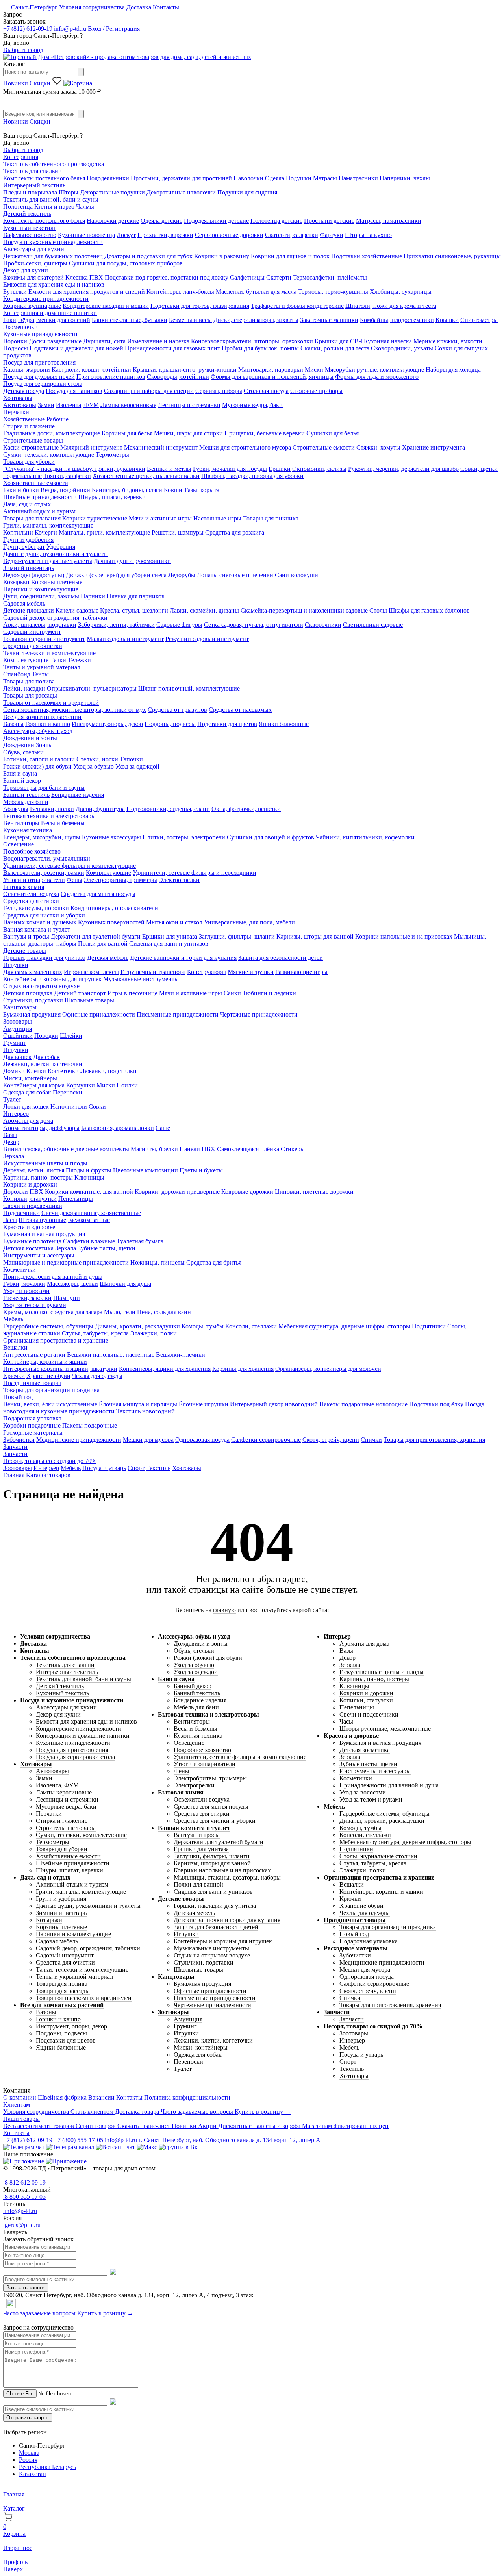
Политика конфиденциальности (187, 2097)
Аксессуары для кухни (34, 249)
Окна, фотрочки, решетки (246, 809)
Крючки (14, 1376)
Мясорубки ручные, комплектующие (374, 369)
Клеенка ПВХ (84, 277)
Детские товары (25, 951)
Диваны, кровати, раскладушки (137, 1326)
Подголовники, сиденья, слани (168, 809)
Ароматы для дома (28, 1121)
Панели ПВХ (197, 1149)
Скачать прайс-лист (145, 2126)
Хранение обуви (48, 1376)
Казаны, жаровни (27, 369)
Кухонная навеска (388, 341)
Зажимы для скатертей (33, 277)
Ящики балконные (284, 724)
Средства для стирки (31, 901)
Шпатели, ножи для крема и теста (391, 306)
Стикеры (293, 1149)
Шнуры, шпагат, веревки (112, 497)
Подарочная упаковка (32, 1418)
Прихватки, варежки (165, 235)
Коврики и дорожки (30, 1184)
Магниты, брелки (154, 1149)
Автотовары (20, 405)
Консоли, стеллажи (251, 1326)
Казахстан (32, 2474)
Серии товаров (96, 2126)
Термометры (112, 455)
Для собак (46, 1057)
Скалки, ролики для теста (335, 348)
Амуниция (18, 1029)
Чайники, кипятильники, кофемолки (365, 837)
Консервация (21, 157)
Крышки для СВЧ (338, 341)
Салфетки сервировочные (266, 1440)
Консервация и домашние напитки (50, 313)
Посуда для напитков (74, 391)
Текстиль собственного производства (54, 164)
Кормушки (81, 1085)
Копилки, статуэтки (30, 1199)
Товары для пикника (271, 518)
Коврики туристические (95, 518)
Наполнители (69, 1107)
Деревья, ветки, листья (34, 1170)
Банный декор (22, 781)
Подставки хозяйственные (367, 256)
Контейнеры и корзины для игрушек (52, 979)
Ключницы (89, 1177)
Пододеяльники (108, 178)
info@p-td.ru (70, 29)
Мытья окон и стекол (174, 922)
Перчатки (16, 412)
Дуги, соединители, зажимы (41, 596)
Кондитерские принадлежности (46, 299)
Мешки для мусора (148, 1440)
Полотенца (18, 206)
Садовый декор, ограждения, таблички (55, 618)
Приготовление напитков (111, 377)
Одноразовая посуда (202, 1440)
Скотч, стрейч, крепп (331, 1440)
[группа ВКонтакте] (178, 2147)
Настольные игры (217, 518)
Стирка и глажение (29, 426)
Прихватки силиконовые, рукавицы (452, 256)
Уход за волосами (26, 1291)
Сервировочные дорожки (229, 235)
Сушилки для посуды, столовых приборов (126, 263)
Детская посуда (24, 391)
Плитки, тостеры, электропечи (184, 837)
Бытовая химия (24, 887)
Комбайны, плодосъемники (397, 320)
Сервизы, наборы (219, 391)
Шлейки (71, 1036)
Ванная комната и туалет (37, 929)
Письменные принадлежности (178, 1014)
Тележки (79, 660)
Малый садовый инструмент (125, 639)
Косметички (19, 1269)
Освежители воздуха (31, 894)
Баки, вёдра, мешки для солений (47, 320)
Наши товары (21, 2119)
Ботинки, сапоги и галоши (39, 759)
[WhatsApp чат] (115, 2147)
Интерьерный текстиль (34, 185)
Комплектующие (26, 660)
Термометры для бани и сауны (44, 788)
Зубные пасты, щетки (107, 1248)
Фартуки (332, 235)
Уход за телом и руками (35, 1305)
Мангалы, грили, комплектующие (104, 532)
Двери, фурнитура (100, 809)
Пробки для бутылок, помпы (260, 348)
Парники (93, 596)
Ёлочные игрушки (204, 1404)
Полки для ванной (103, 944)
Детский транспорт (80, 993)
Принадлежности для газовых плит (172, 348)
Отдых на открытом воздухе (41, 986)
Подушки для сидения (247, 192)
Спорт (136, 1468)
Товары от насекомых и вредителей (51, 703)
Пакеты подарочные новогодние (363, 1404)
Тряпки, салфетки (67, 476)
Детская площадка (28, 993)
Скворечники (323, 625)
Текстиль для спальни (32, 171)
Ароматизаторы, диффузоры (41, 1128)
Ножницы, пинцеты (157, 1262)
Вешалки (15, 1347)
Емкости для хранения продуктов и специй (87, 292)
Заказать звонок (26, 2288)
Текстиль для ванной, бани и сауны (51, 199)
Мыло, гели (120, 1312)
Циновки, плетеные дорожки (314, 1192)
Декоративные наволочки (181, 192)
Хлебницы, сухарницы (401, 292)
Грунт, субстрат (24, 547)
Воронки (15, 341)
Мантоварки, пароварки (271, 369)
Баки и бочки (21, 490)
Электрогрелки (179, 880)
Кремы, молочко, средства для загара (53, 1312)
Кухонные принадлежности (40, 334)
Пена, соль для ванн (164, 1312)
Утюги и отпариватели (34, 880)
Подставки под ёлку (436, 1404)
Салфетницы (247, 277)
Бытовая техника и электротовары (49, 816)
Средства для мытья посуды (98, 894)
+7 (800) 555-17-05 (79, 2140)
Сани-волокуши (296, 575)
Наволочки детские (113, 221)
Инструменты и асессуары (39, 1255)
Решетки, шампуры (178, 532)
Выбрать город (23, 50)
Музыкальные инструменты (141, 979)
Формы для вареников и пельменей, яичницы (272, 377)
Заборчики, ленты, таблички (116, 625)
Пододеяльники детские (216, 221)
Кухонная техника (28, 830)
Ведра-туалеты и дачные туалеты (48, 561)
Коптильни (18, 532)
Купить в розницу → (263, 2112)
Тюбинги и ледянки (269, 993)
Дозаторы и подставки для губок (148, 256)
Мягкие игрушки (251, 972)
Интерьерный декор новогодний (274, 1404)
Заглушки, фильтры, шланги (237, 936)
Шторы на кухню (368, 235)
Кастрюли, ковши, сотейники (91, 369)
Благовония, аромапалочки (118, 1128)
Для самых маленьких (33, 972)
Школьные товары (89, 1000)
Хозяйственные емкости (36, 483)
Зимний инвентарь (29, 568)
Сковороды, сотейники (178, 377)
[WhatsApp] (6, 2306)
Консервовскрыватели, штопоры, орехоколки (252, 341)
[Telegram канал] (70, 2147)
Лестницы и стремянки (189, 405)
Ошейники (18, 1036)
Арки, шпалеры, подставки (40, 625)
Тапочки (131, 759)
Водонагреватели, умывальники (47, 858)
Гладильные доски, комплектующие (52, 433)
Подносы (16, 348)
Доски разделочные (55, 341)
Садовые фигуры (179, 625)
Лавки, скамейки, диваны (204, 610)
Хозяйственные (24, 419)
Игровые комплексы (91, 972)
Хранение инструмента (434, 447)
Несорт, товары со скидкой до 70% (50, 1461)
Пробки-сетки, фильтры (35, 263)
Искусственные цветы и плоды (45, 1163)
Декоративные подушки (112, 192)
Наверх (13, 2569)
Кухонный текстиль (30, 228)
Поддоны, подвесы (170, 724)
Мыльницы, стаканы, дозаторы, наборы (227, 1877)
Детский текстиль (27, 214)
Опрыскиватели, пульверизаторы (92, 688)
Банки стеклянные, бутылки (130, 320)
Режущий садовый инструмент (207, 639)
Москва (29, 2453)
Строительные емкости (324, 447)
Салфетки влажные (89, 1241)
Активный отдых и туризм (39, 511)
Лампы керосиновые (128, 405)
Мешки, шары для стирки (188, 433)
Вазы (10, 1135)
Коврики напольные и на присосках (404, 936)
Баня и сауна (20, 773)
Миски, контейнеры (30, 1078)
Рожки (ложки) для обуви (37, 766)
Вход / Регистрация (114, 29)
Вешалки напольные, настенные (111, 1355)
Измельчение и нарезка (158, 341)
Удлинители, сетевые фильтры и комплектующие (69, 866)
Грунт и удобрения (28, 540)
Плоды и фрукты (89, 1170)
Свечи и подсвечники (33, 1206)
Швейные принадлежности (40, 497)
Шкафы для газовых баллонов (429, 610)
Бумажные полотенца (32, 1241)
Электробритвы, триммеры (120, 880)
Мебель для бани (26, 802)
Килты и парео (54, 206)
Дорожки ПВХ (23, 1192)
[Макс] (147, 2147)
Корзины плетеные (57, 582)
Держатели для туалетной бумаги (96, 936)
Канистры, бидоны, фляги (127, 490)
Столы (378, 610)
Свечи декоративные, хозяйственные (91, 1213)
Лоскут (126, 235)
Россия (28, 2460)
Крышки (447, 320)
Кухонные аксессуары (111, 837)
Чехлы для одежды (97, 1376)
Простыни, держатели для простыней (181, 178)
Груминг (15, 1043)
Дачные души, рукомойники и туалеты (56, 554)
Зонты (44, 745)
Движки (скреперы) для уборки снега (116, 575)
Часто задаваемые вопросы (198, 2112)
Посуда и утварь (104, 1468)
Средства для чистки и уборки (44, 915)
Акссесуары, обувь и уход (38, 731)
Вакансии (102, 2097)
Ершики (280, 469)
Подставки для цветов (227, 724)
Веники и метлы (169, 469)
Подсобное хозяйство (32, 851)
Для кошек (17, 1057)
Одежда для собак (27, 1092)
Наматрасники (358, 178)
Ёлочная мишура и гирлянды (138, 1404)
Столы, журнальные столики (378, 1856)
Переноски (68, 1092)
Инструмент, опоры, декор (107, 724)
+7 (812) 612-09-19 (28, 29)
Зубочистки (19, 1440)
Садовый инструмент (32, 632)
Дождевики (19, 745)
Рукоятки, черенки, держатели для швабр (403, 469)
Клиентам (17, 2105)
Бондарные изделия (78, 795)
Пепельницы (76, 1199)
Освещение (19, 844)
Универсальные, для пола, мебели (249, 922)
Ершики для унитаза (170, 936)
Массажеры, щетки (72, 1284)
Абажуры (16, 809)
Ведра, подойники (65, 490)
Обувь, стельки (23, 752)
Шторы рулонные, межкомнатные (64, 1220)
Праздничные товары (32, 1383)
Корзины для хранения (243, 1369)
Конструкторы (207, 972)
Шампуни (67, 1298)
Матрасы (325, 178)
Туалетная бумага (140, 1241)
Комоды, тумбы (203, 1326)
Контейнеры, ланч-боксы (180, 292)
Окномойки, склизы (319, 469)
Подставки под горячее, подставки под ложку (167, 277)
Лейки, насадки (24, 688)
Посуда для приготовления (39, 362)
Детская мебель (108, 958)
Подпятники (429, 1326)
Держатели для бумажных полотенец (53, 256)
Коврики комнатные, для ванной (89, 1192)
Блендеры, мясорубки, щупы (42, 837)
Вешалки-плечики (181, 1355)
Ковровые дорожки (247, 1192)
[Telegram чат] (24, 2147)
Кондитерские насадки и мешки (106, 306)
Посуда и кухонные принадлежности (53, 242)
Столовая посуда (266, 391)
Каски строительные (31, 447)
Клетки (36, 1071)
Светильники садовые (373, 625)
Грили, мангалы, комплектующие (48, 525)
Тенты (40, 674)
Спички (371, 1440)
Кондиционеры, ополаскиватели (114, 908)
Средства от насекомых (240, 710)
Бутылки (15, 292)
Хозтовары (18, 398)
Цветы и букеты (201, 1170)
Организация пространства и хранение (56, 1340)
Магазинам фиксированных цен (345, 2126)
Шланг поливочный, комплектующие (189, 688)
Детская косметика (28, 1248)
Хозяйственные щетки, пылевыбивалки (146, 476)
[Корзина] (78, 83)
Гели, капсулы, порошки (36, 908)
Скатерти (279, 277)
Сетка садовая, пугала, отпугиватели (254, 625)
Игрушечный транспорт (153, 972)
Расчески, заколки (27, 1298)
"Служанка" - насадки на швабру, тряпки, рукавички (74, 469)
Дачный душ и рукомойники (132, 561)
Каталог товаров (48, 1475)
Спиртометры (479, 320)
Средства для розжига (235, 532)
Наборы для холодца (453, 369)
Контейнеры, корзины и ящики (45, 1362)
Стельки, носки (97, 759)
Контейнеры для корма (34, 1085)
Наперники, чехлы (405, 178)
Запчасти (15, 1447)
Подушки (299, 178)
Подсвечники (21, 1213)
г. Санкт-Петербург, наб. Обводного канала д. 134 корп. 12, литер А (230, 2140)
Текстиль (158, 1468)
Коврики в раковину (222, 256)
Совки (97, 1107)
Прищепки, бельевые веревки (265, 433)
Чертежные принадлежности (259, 1014)
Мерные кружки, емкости (448, 341)
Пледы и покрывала (30, 192)
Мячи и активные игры (160, 518)
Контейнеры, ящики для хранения (165, 1369)
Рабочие (57, 419)
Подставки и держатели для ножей (76, 348)
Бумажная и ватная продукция (44, 1234)
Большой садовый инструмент (44, 639)
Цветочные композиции (145, 1170)
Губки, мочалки (24, 1284)
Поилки (127, 1085)
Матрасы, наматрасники (389, 221)
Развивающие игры (301, 972)
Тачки (58, 660)
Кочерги (46, 532)
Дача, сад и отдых (27, 504)
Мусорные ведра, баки (252, 405)
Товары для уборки (29, 462)
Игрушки (16, 965)
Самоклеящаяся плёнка (248, 1149)
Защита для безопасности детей (281, 958)
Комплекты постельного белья (44, 178)
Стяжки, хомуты (378, 447)
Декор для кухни (26, 270)
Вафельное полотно (30, 235)
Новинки (16, 83)
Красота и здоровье (29, 1227)
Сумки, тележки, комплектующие (49, 455)
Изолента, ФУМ (77, 405)
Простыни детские (329, 221)
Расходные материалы (33, 1432)
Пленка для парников (136, 596)
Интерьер (16, 1114)
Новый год (18, 1397)
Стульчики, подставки (33, 1000)
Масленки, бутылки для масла (256, 292)
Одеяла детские (161, 221)
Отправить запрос (28, 2418)
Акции (208, 2126)
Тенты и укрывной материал (42, 667)
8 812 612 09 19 (24, 2182)
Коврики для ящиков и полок (290, 256)
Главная (14, 1475)
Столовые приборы (316, 391)
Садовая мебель (24, 603)
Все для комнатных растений (42, 717)
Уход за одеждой (137, 766)
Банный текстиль (26, 795)
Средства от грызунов (177, 710)
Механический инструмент (161, 447)
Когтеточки (63, 1071)
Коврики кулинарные (32, 306)
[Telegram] (4, 2306)
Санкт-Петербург (34, 7)
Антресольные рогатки (34, 1355)
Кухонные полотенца (86, 235)
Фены (74, 880)
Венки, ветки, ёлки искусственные (50, 1404)
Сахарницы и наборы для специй (149, 391)
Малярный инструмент (91, 447)
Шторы (69, 192)
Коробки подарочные (32, 1425)
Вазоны (13, 724)
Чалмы (85, 206)
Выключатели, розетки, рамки (44, 873)
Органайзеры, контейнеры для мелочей (328, 1369)
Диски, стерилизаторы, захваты (256, 320)
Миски (314, 369)
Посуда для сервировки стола (43, 384)
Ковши (173, 490)
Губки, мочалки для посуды (230, 469)
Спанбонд (17, 674)
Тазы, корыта (202, 490)
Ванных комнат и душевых (40, 922)
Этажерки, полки (154, 1333)
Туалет (12, 1099)
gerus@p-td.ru (22, 2225)
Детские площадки (29, 610)
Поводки (46, 1036)
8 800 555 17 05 (24, 2197)
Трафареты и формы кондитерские (297, 306)
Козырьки (16, 582)
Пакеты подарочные (90, 1425)
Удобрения (61, 547)
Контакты (166, 7)
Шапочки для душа (125, 1284)
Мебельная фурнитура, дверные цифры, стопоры (344, 1326)
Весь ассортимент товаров (39, 2126)
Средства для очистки (33, 646)
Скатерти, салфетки (292, 235)
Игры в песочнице (132, 993)
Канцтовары (20, 1007)
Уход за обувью (94, 766)
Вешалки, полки (52, 809)
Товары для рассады (30, 695)
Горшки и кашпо (48, 724)
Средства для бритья (214, 1262)
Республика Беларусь (47, 2467)
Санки (232, 993)
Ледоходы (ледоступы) (34, 575)
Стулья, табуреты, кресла (95, 1333)
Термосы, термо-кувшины (333, 292)
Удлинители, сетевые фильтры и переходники (195, 873)
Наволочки (248, 178)
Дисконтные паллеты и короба (260, 2126)
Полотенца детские (276, 221)
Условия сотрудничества (93, 7)
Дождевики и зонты (30, 738)
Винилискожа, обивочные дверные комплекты (66, 1149)
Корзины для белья (127, 433)
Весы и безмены (63, 823)
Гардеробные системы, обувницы (48, 1326)
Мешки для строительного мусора (245, 447)
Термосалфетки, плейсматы (330, 277)
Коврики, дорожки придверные (177, 1192)
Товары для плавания (32, 518)
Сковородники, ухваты (402, 348)
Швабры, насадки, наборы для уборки (252, 476)
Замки (46, 405)
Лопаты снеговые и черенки (235, 575)
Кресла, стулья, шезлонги (134, 610)
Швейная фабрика (63, 2097)
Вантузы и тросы (26, 936)
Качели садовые (77, 610)
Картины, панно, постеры (38, 1177)
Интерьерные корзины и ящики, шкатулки (60, 1369)
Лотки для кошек (26, 1107)
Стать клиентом (93, 2112)
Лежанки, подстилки (108, 1071)
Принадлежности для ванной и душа (53, 1277)
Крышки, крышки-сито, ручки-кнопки (185, 369)
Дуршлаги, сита (104, 341)
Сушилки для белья (333, 433)
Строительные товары (33, 440)
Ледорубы (182, 575)
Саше (163, 1128)
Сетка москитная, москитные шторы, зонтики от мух (75, 710)
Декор (11, 1142)
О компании (20, 2097)
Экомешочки (20, 327)
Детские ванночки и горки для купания (183, 958)
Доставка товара (138, 2112)
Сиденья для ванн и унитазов (169, 944)
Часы (10, 1220)
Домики (14, 1071)
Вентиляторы (21, 823)
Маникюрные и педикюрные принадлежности (66, 1262)
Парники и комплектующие (41, 589)
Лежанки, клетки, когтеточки (43, 1064)
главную (224, 1610)
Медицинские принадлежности (79, 1440)
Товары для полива (29, 681)
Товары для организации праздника (51, 1390)
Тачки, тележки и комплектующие (49, 653)
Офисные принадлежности (99, 1014)
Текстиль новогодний (145, 1411)
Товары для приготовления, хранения (434, 1440)
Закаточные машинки (329, 320)
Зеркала (14, 1156)
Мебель (13, 1319)
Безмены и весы (190, 320)
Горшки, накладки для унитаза (44, 958)
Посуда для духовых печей (39, 377)
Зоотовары (18, 1021)
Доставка (140, 7)
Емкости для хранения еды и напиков (54, 284)
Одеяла (275, 178)
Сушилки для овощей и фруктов (271, 837)
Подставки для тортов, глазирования (200, 306)
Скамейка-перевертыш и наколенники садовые (304, 610)
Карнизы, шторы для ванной (315, 936)
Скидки (41, 83)
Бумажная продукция (32, 1014)
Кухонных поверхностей (111, 922)
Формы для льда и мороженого (377, 377)
